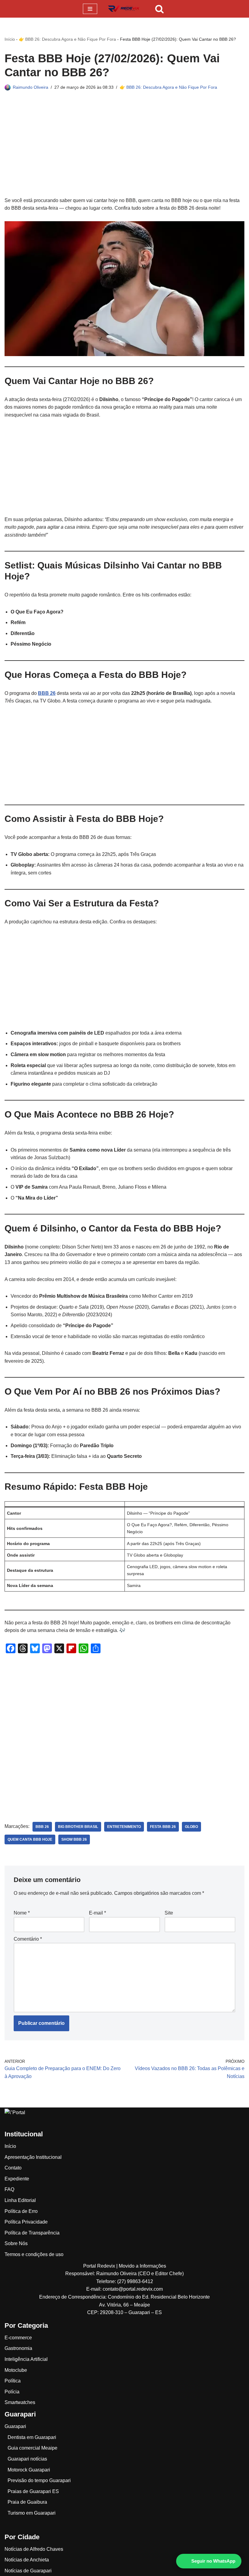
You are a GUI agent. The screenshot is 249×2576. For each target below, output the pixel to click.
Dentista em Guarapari (32, 2437)
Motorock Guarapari (29, 2470)
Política (13, 2381)
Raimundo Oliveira (31, 87)
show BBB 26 (74, 1839)
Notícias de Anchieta (27, 2560)
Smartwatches (20, 2402)
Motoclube (16, 2370)
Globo (191, 1827)
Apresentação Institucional (33, 2157)
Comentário (28, 1939)
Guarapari (15, 2426)
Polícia (12, 2392)
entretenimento (124, 1827)
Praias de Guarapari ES (33, 2491)
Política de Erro (21, 2211)
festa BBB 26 (163, 1827)
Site (169, 1913)
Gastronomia (18, 2348)
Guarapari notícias (27, 2459)
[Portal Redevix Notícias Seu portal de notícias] (124, 9)
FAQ (9, 2189)
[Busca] (159, 9)
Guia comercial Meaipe (32, 2448)
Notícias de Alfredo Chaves (34, 2549)
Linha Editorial (20, 2200)
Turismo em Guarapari (32, 2513)
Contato (13, 2168)
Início (10, 39)
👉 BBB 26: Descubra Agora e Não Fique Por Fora (67, 39)
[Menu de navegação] (90, 9)
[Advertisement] (124, 152)
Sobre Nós (16, 2243)
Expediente (17, 2179)
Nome (22, 1913)
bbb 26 (42, 1827)
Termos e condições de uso (34, 2254)
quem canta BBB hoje (30, 1839)
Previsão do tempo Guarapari (39, 2480)
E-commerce (18, 2338)
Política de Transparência (32, 2233)
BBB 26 (47, 693)
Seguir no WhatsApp (213, 2561)
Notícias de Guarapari (28, 2571)
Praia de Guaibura (27, 2502)
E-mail (97, 1913)
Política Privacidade (26, 2222)
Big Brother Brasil (78, 1827)
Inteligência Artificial (26, 2359)
